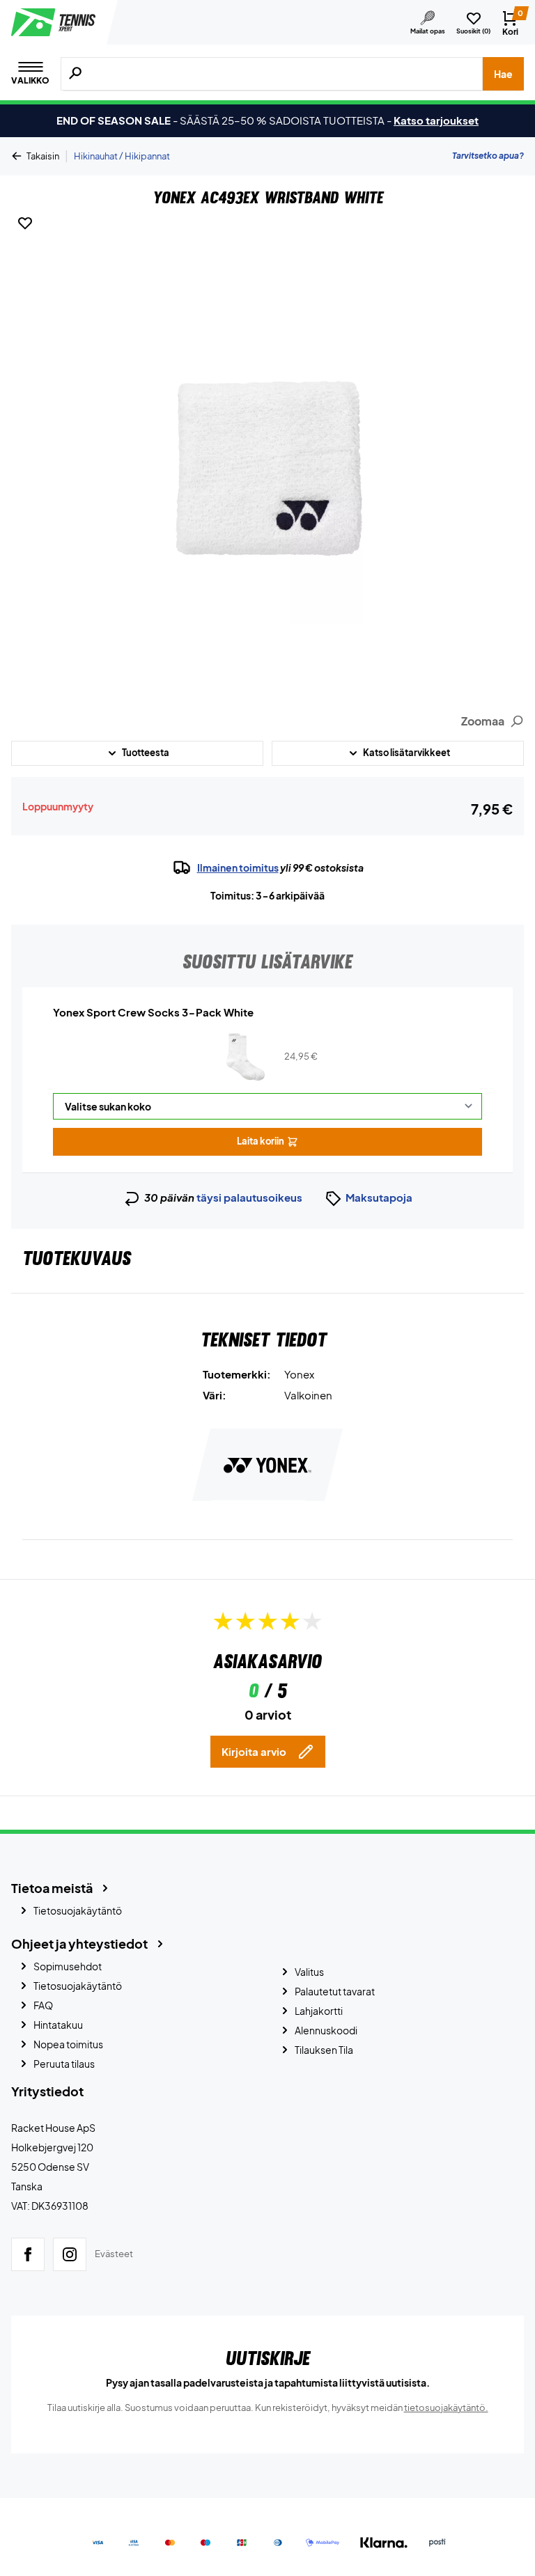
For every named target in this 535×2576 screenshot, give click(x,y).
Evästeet (114, 2254)
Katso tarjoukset (436, 120)
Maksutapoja (379, 1197)
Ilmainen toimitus (238, 867)
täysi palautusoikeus (249, 1197)
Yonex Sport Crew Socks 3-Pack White (153, 1012)
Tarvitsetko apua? (488, 156)
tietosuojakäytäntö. (446, 2408)
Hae (503, 74)
